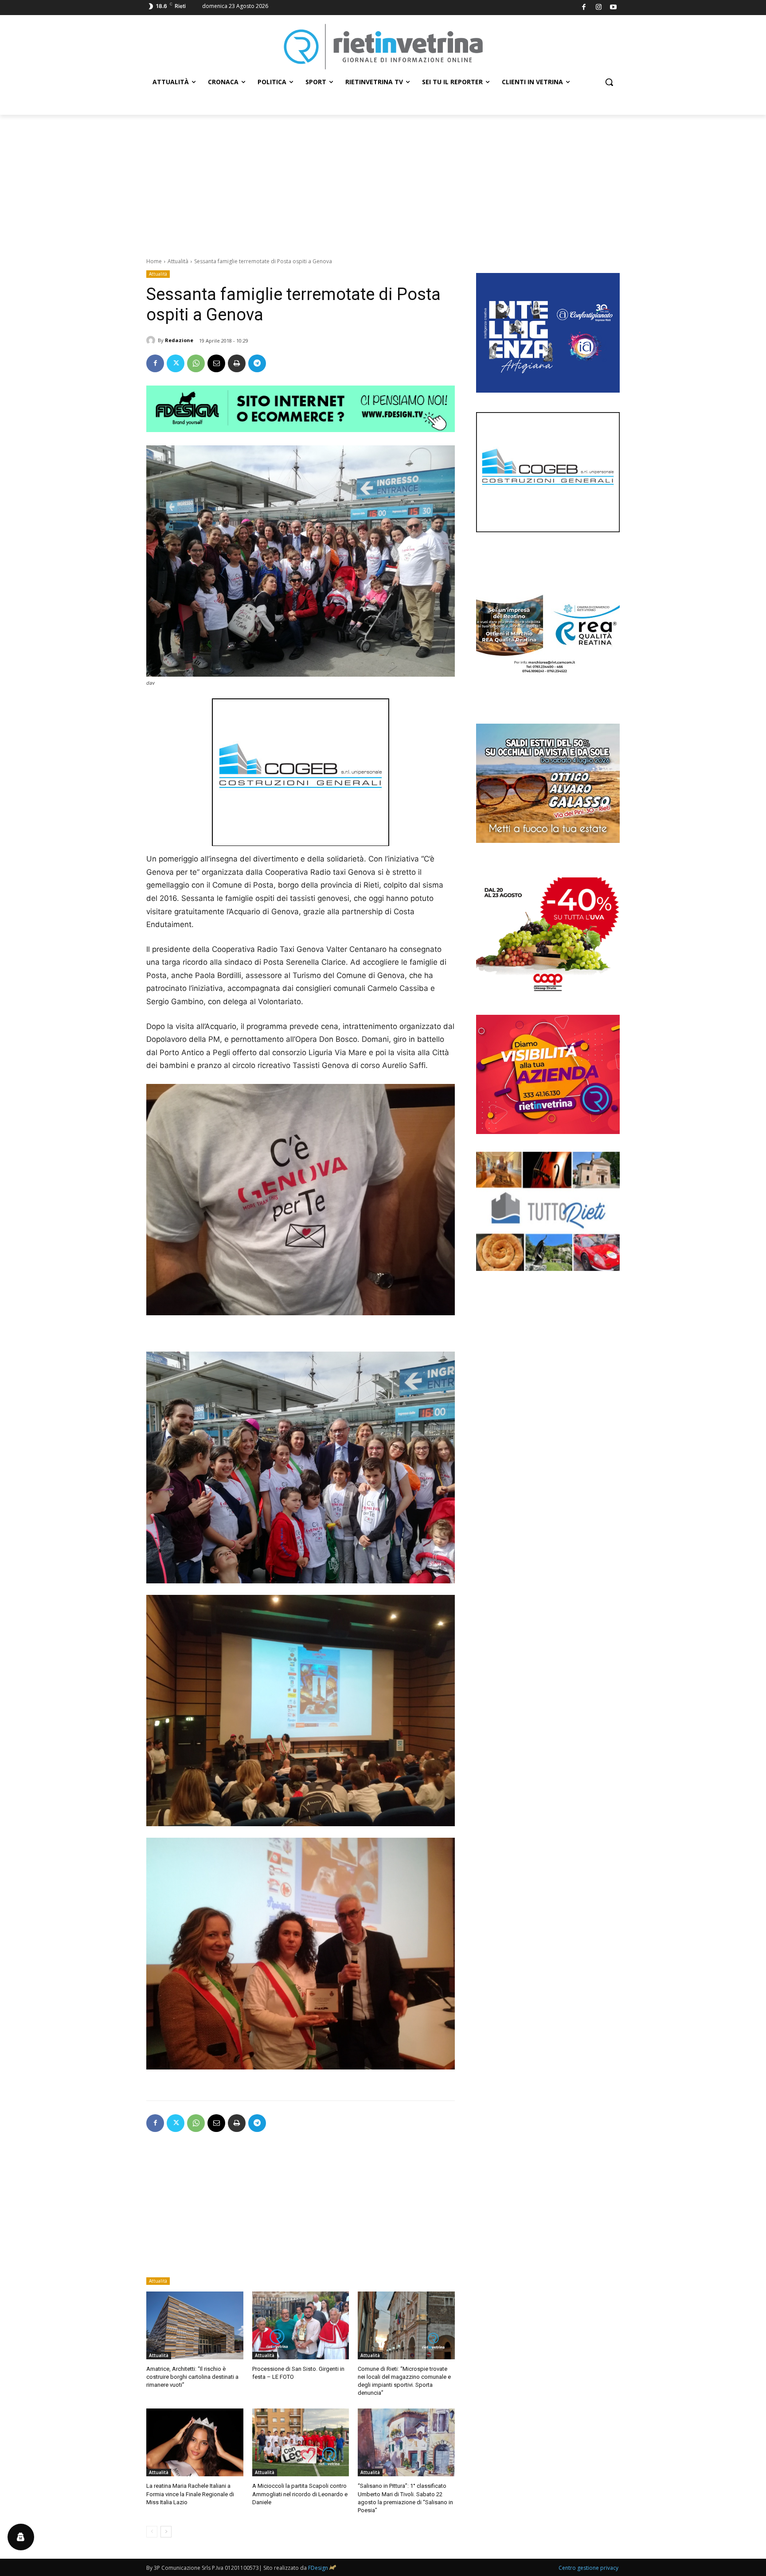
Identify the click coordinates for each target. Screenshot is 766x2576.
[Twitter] (176, 363)
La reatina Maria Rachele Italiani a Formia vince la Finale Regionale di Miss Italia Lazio (190, 2494)
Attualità (178, 261)
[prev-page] (152, 2532)
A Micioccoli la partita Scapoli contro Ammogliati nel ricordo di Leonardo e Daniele (300, 2494)
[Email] (216, 363)
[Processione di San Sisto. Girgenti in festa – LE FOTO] (301, 2325)
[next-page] (166, 2532)
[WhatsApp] (196, 363)
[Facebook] (584, 8)
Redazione (179, 340)
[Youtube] (614, 8)
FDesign (318, 2568)
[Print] (237, 363)
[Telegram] (257, 363)
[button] (609, 82)
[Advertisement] (383, 181)
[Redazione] (152, 340)
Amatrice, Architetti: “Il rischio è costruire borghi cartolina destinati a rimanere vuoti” (192, 2377)
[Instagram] (599, 8)
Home (154, 261)
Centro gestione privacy (588, 2568)
